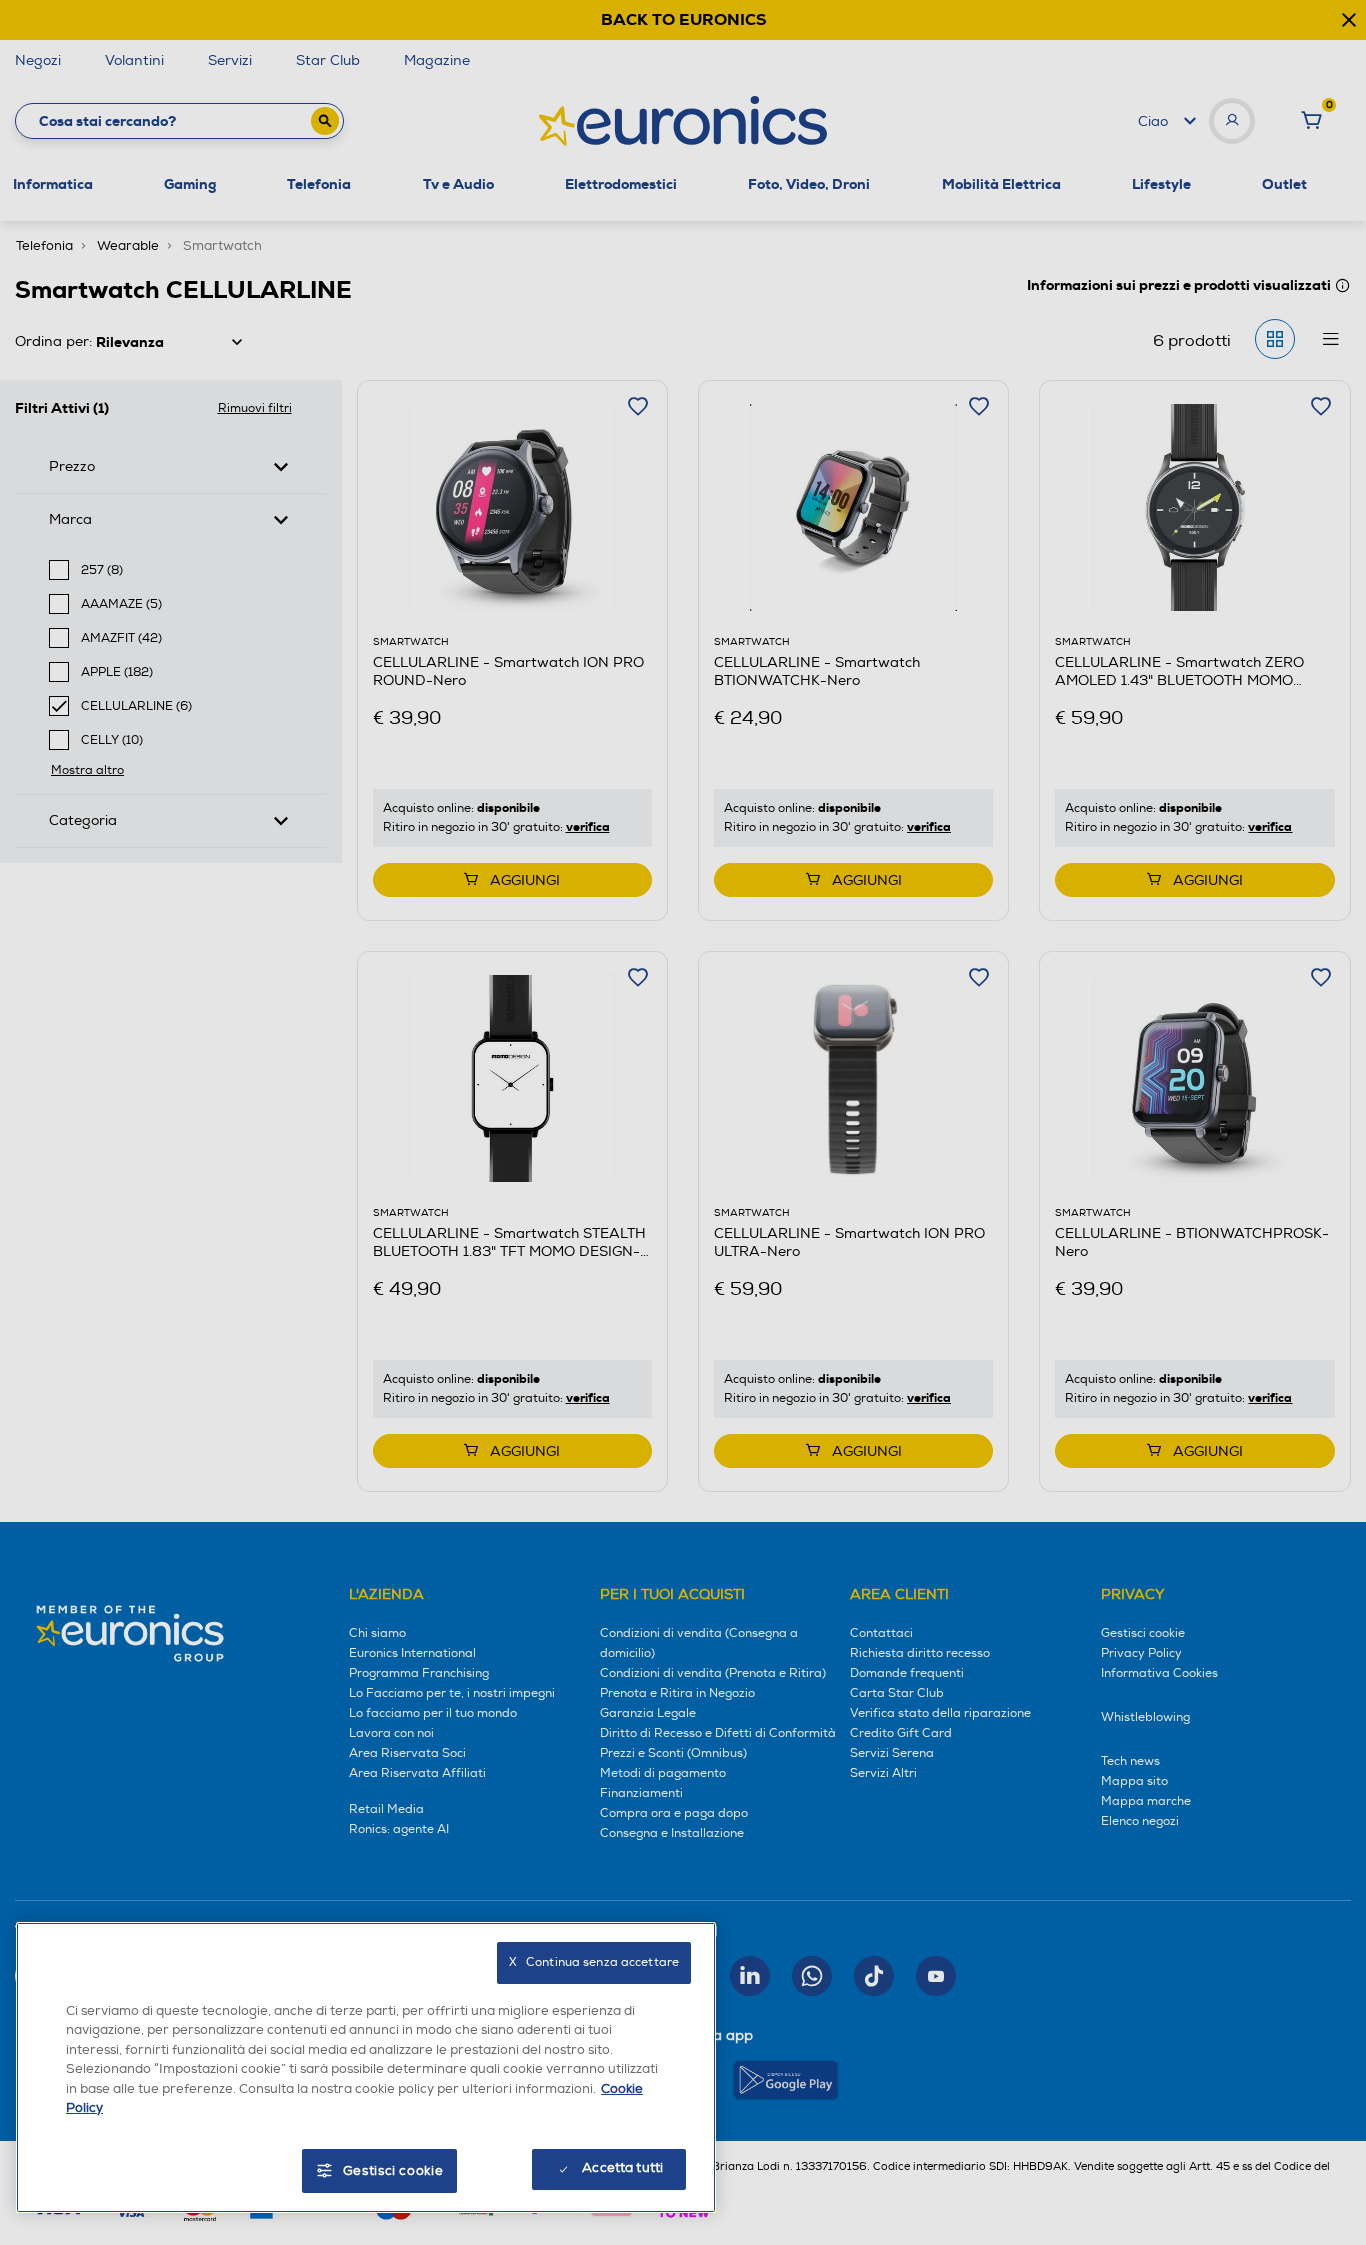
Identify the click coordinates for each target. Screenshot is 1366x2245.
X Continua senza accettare (594, 1962)
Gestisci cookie (393, 2171)
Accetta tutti (622, 2168)
